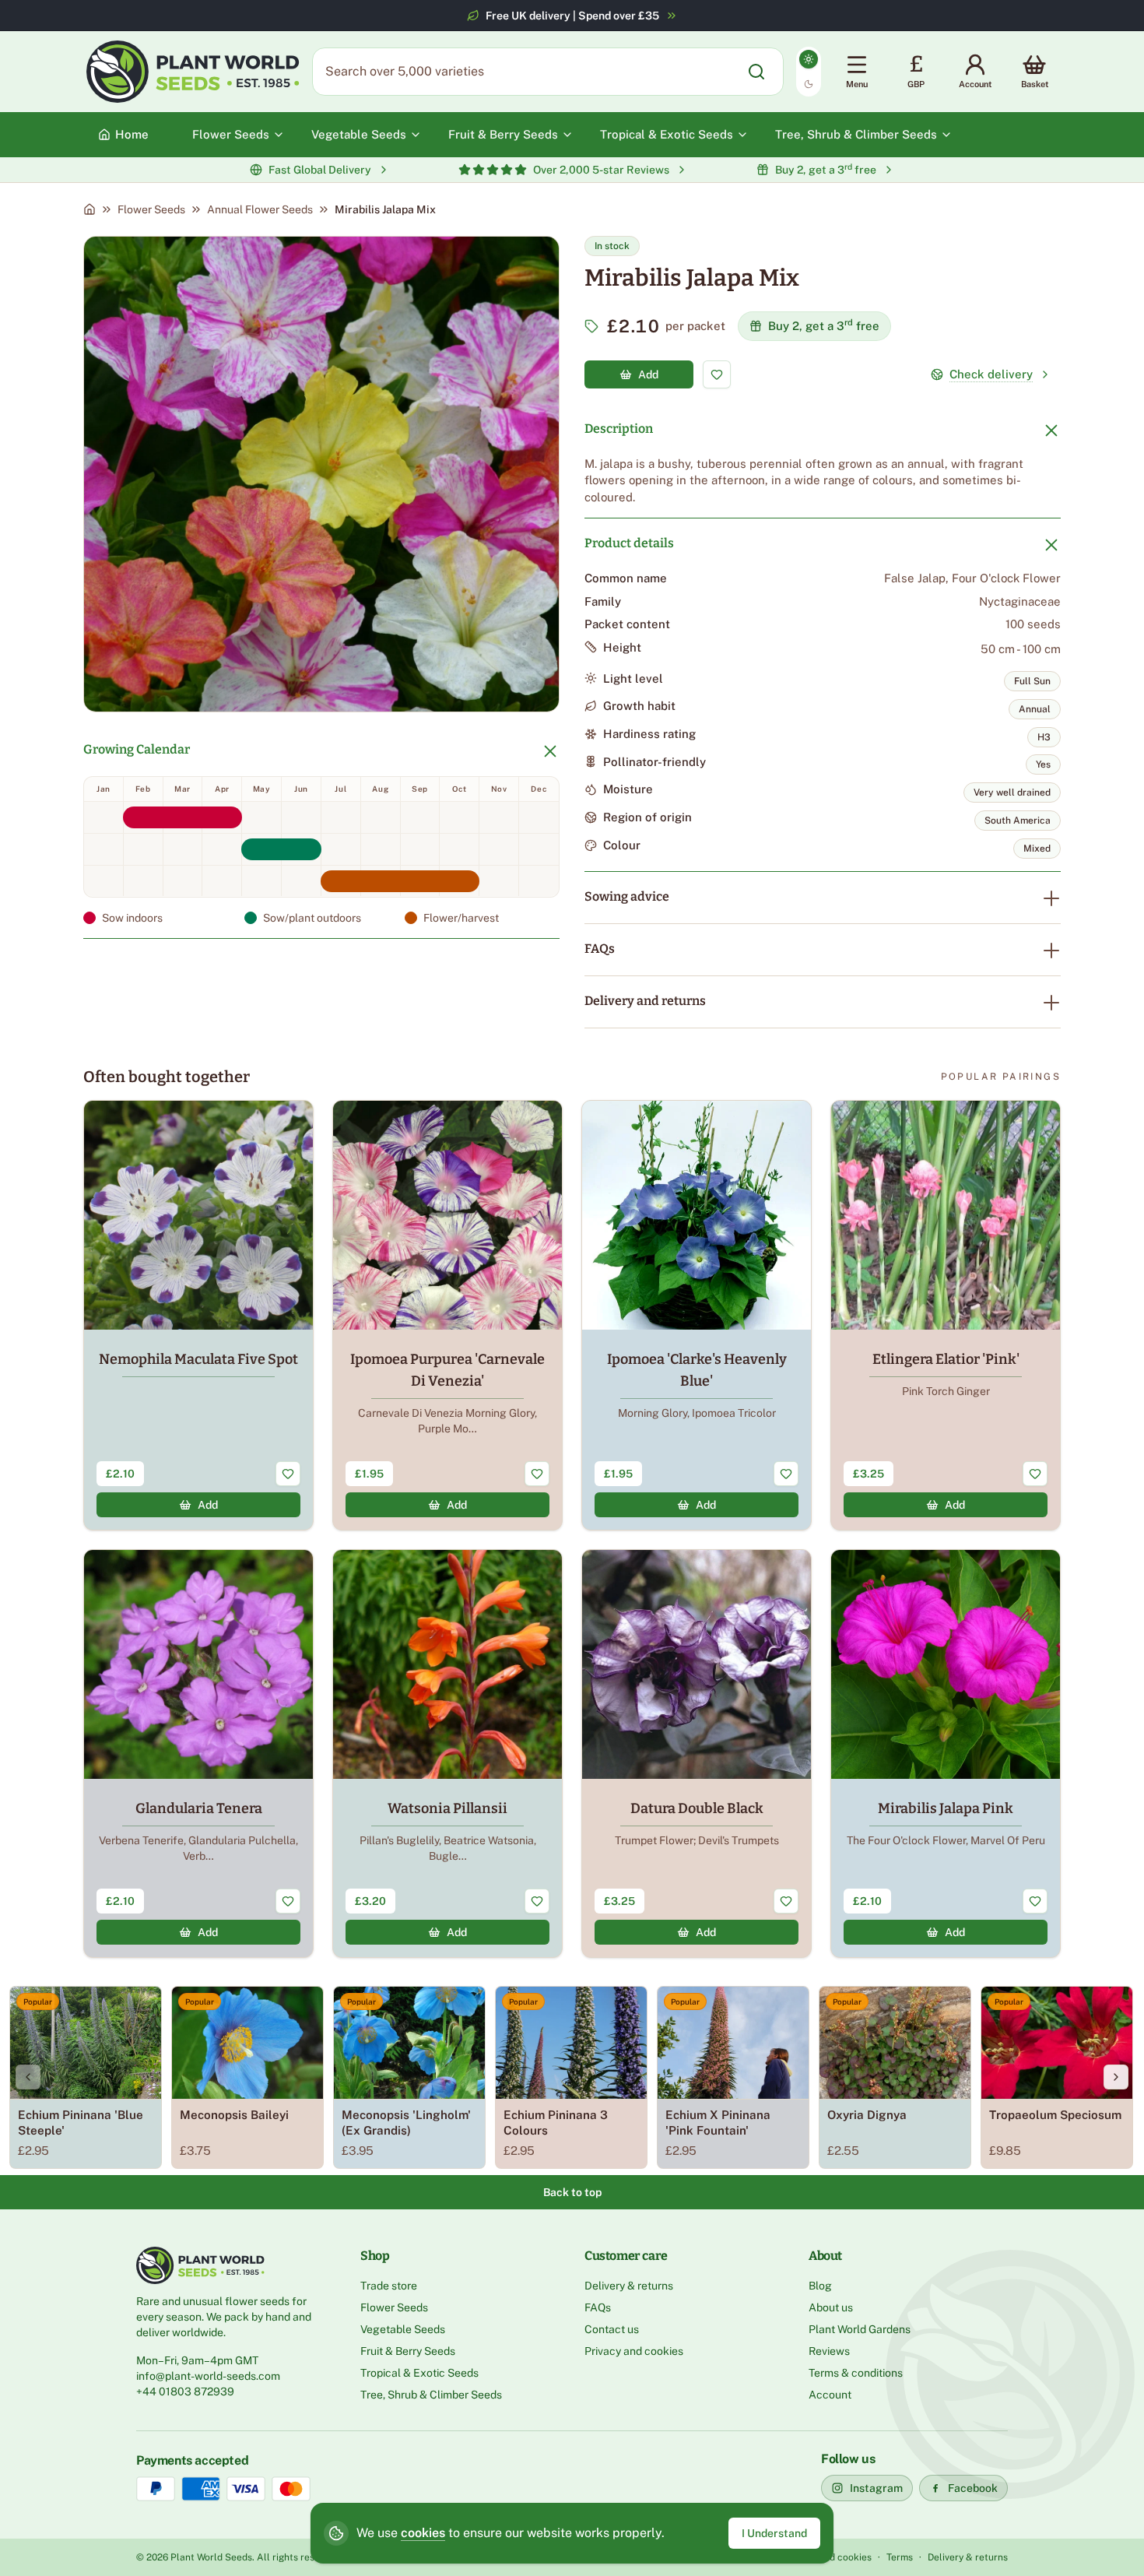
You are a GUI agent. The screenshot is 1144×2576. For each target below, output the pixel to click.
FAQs (600, 949)
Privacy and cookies (634, 2351)
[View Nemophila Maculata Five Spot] (198, 1315)
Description (619, 429)
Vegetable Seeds (403, 2329)
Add (648, 374)
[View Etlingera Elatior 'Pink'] (946, 1315)
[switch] (809, 72)
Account (830, 2395)
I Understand (774, 2533)
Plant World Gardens (860, 2329)
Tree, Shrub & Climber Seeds (431, 2395)
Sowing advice (627, 896)
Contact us (612, 2329)
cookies (423, 2533)
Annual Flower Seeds (260, 209)
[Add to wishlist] (717, 374)
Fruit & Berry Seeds (408, 2351)
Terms (900, 2557)
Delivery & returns (629, 2286)
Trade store (389, 2286)
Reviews (829, 2351)
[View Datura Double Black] (697, 1754)
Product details (629, 543)
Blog (820, 2286)
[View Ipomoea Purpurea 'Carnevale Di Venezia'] (447, 1315)
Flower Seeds (151, 209)
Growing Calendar (137, 749)
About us (831, 2307)
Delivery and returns (645, 1001)
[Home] (89, 209)
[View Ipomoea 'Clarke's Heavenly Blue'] (697, 1315)
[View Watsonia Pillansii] (447, 1754)
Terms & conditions (856, 2373)
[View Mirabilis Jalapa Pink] (946, 1754)
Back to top (572, 2192)
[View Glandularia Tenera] (198, 1754)
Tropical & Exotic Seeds (419, 2373)
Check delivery (991, 374)
